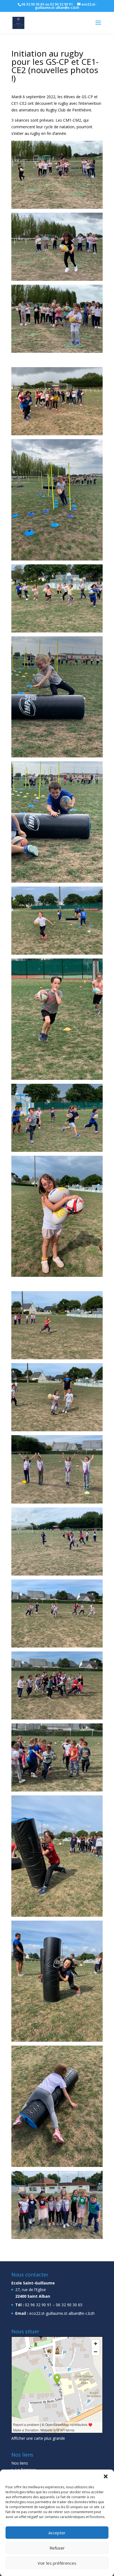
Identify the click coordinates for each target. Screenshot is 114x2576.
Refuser (57, 2548)
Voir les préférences (57, 2563)
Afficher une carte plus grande (38, 2438)
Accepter (57, 2533)
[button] (106, 2476)
